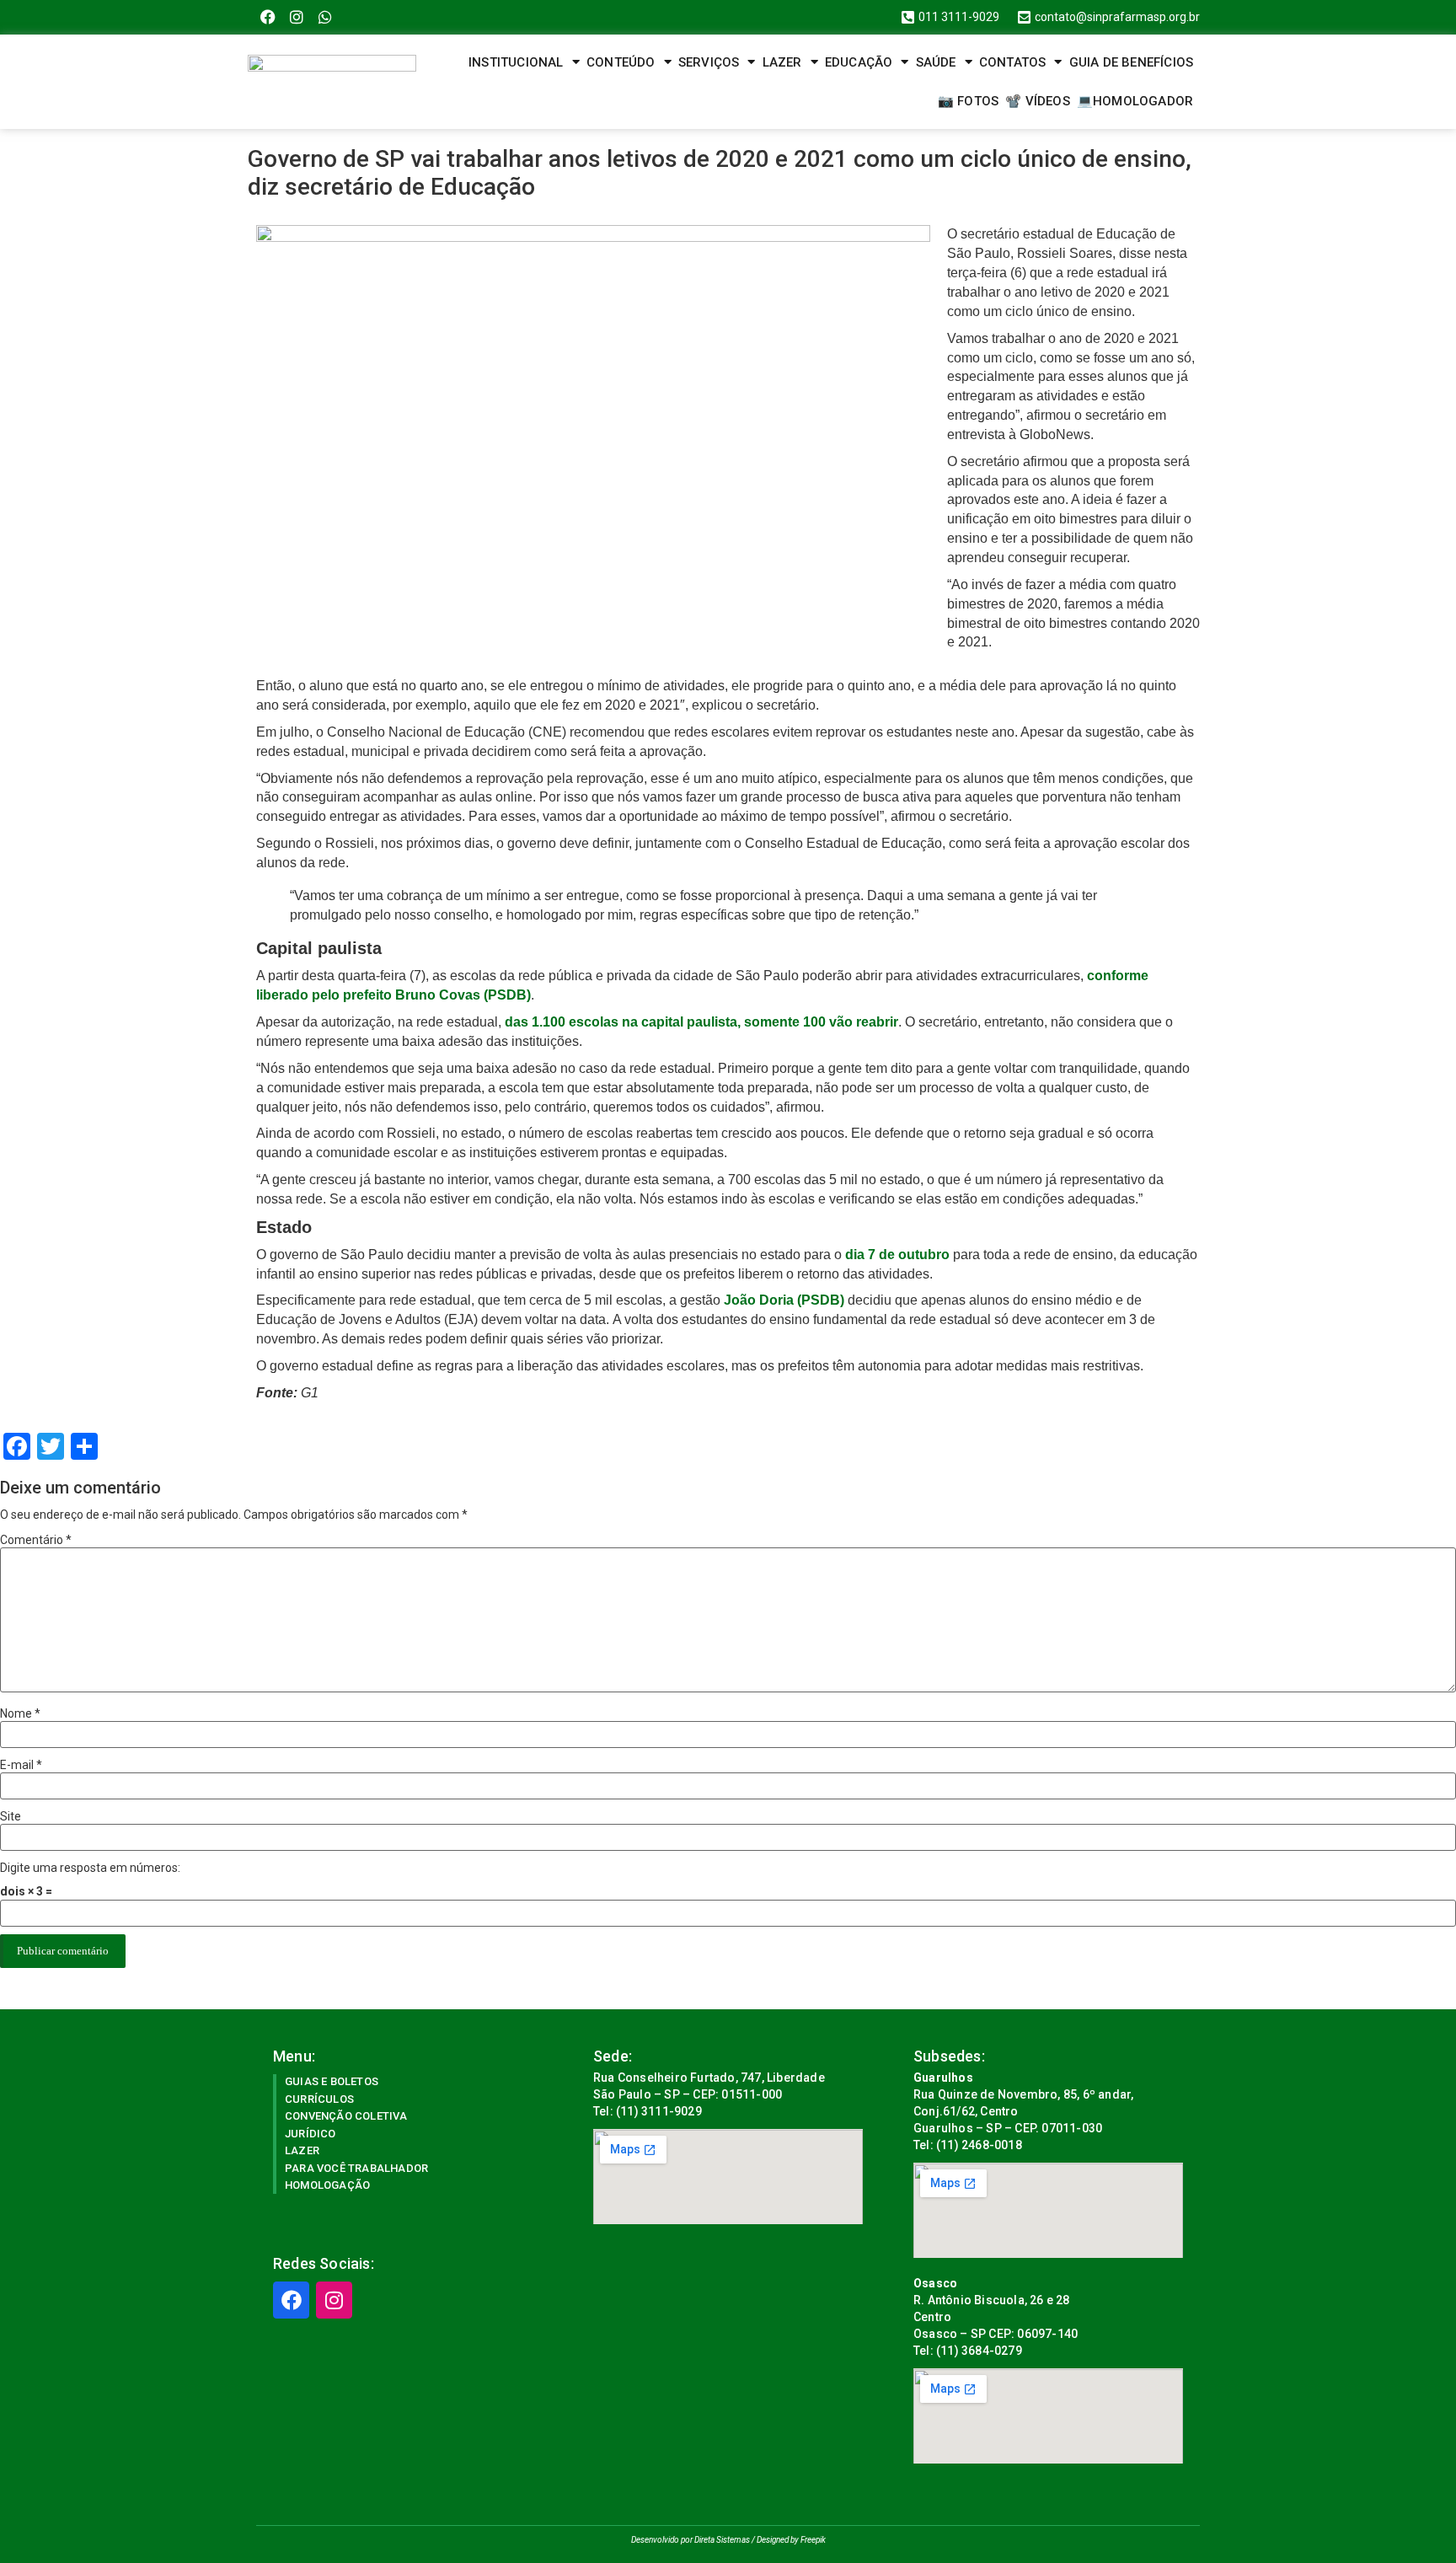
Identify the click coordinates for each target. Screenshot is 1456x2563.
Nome (20, 1713)
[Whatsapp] (326, 17)
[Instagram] (297, 17)
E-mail (21, 1765)
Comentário (36, 1540)
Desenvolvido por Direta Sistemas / (694, 2540)
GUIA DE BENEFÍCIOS (1132, 62)
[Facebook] (268, 17)
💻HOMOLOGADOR (1135, 101)
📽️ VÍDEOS (1038, 101)
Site (11, 1816)
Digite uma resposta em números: (90, 1868)
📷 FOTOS (968, 101)
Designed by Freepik (791, 2540)
